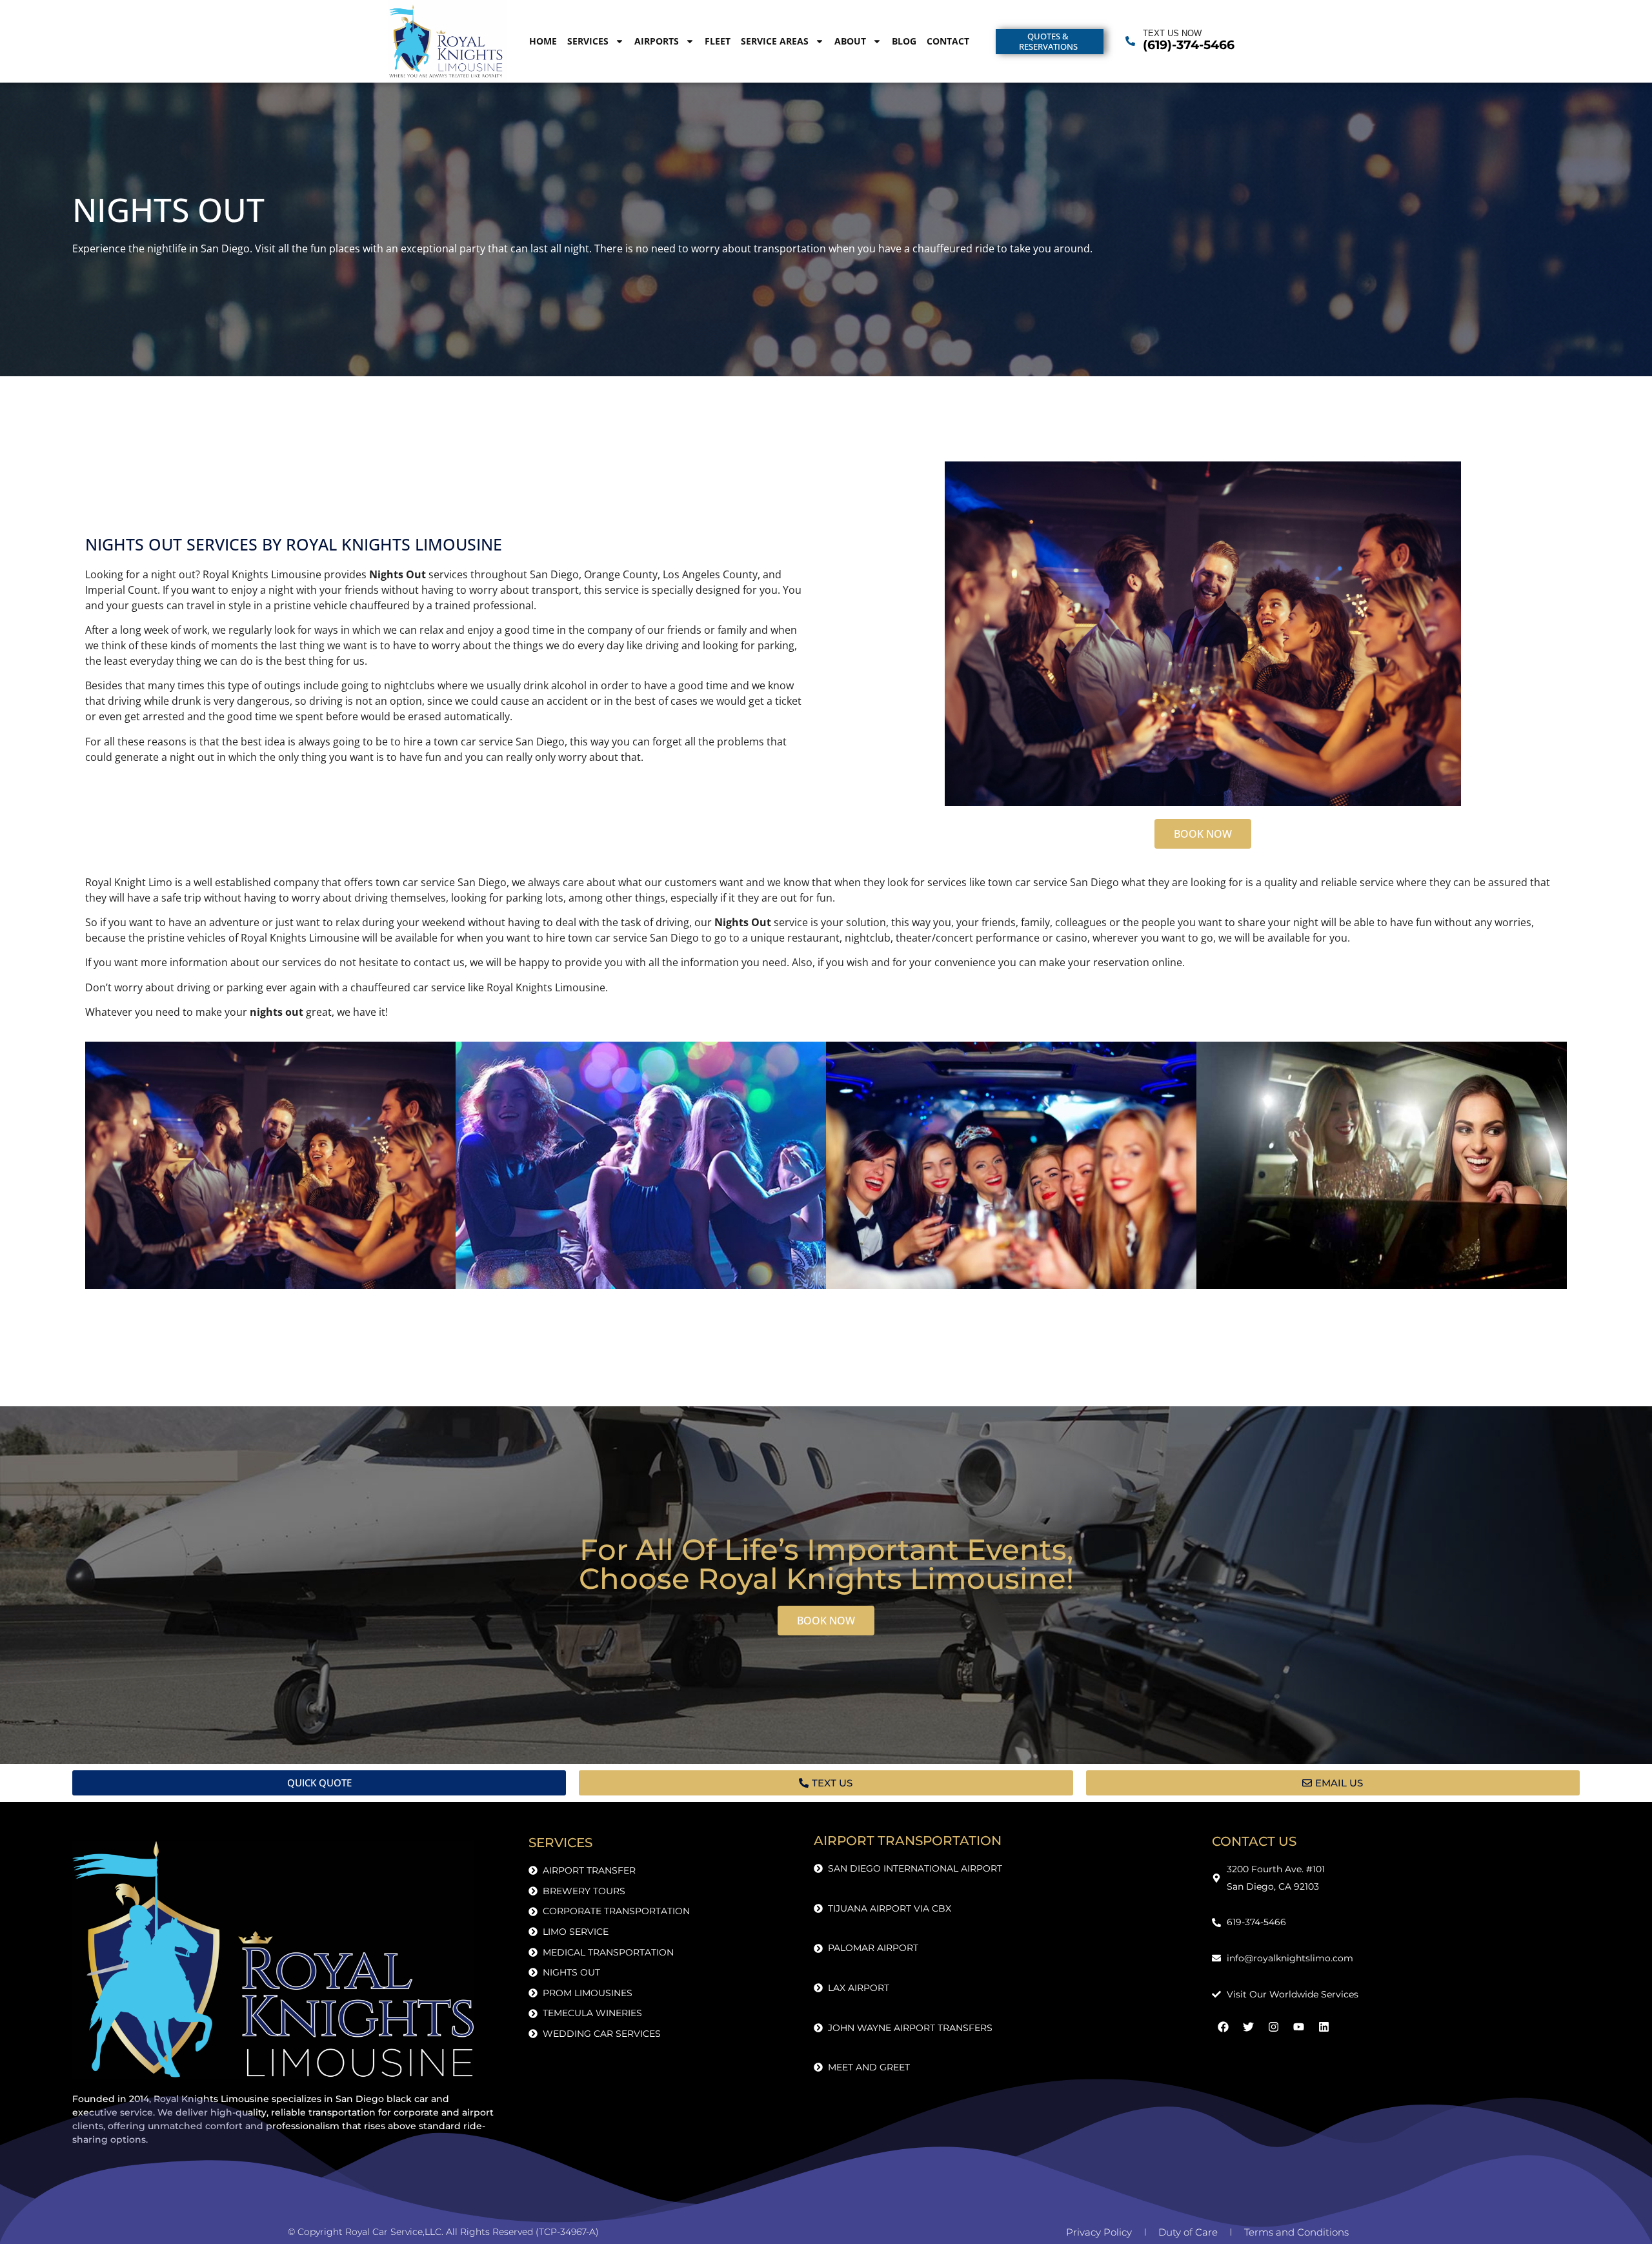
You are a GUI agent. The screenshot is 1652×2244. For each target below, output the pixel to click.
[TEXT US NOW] (1130, 41)
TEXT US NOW (1172, 33)
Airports (657, 41)
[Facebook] (1223, 2027)
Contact (948, 41)
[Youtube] (1298, 2027)
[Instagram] (1273, 2027)
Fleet (718, 41)
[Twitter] (1248, 2027)
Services (588, 41)
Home (543, 41)
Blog (904, 41)
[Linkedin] (1324, 2027)
